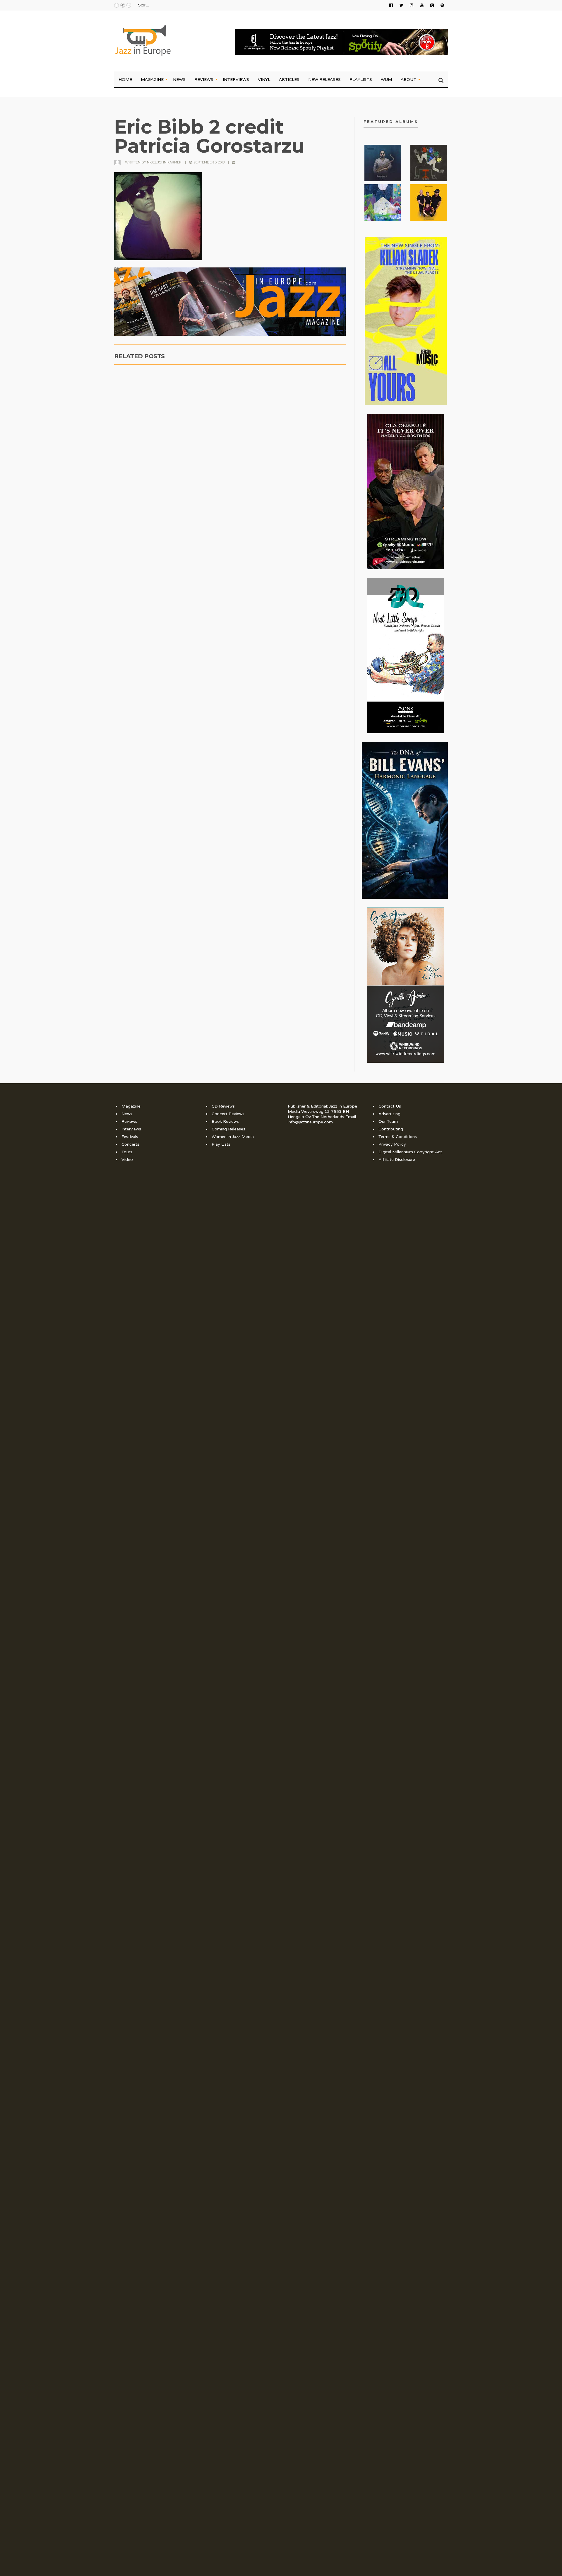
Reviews (204, 79)
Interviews (236, 79)
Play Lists (221, 1144)
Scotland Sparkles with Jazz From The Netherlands (184, 5)
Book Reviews (225, 1121)
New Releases (324, 79)
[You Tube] (422, 5)
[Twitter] (401, 5)
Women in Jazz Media (233, 1137)
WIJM (386, 79)
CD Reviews (223, 1106)
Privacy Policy (392, 1144)
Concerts (130, 1144)
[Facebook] (391, 5)
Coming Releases (228, 1129)
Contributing (391, 1129)
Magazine (152, 79)
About (408, 79)
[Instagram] (412, 5)
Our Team (388, 1121)
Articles (289, 79)
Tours (127, 1152)
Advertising (389, 1114)
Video (127, 1160)
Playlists (361, 79)
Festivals (130, 1137)
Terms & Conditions (398, 1137)
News (179, 79)
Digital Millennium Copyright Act (410, 1152)
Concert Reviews (228, 1114)
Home (125, 79)
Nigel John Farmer (164, 162)
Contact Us (390, 1106)
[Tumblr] (432, 5)
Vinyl (264, 79)
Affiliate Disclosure (397, 1160)
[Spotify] (442, 5)
